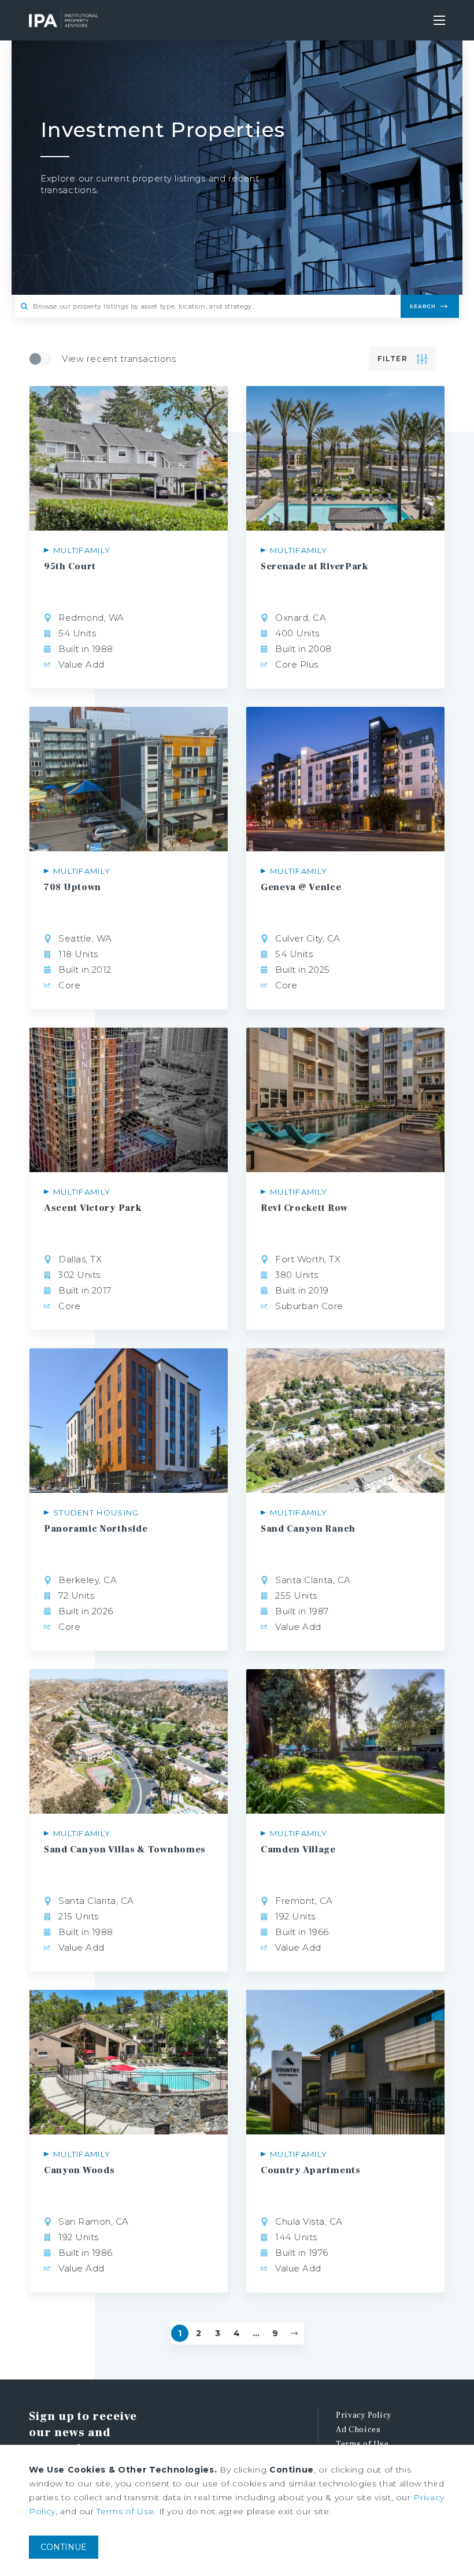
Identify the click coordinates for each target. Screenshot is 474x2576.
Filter (392, 359)
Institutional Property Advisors (64, 20)
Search (423, 306)
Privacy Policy (364, 2415)
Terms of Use (362, 2444)
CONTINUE (64, 2547)
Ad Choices (358, 2430)
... (256, 2333)
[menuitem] (390, 2416)
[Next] (294, 2333)
